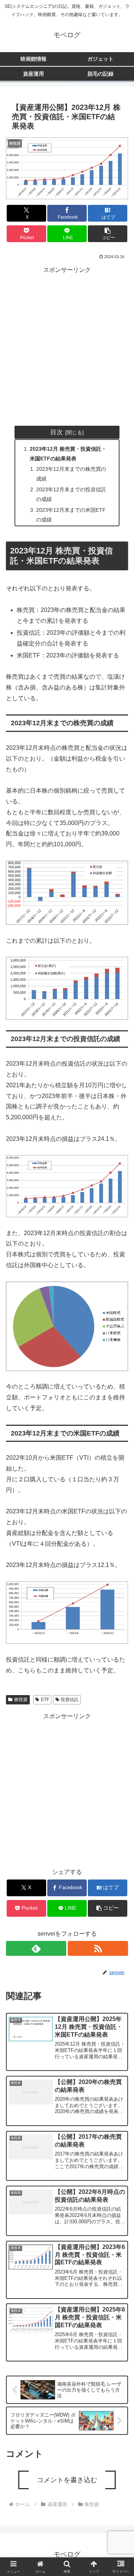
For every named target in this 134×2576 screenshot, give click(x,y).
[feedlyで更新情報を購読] (36, 1948)
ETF (45, 1700)
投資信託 (70, 1700)
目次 (57, 432)
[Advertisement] (67, 343)
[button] (108, 234)
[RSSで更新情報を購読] (98, 1948)
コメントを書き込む (67, 2480)
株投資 (21, 1700)
